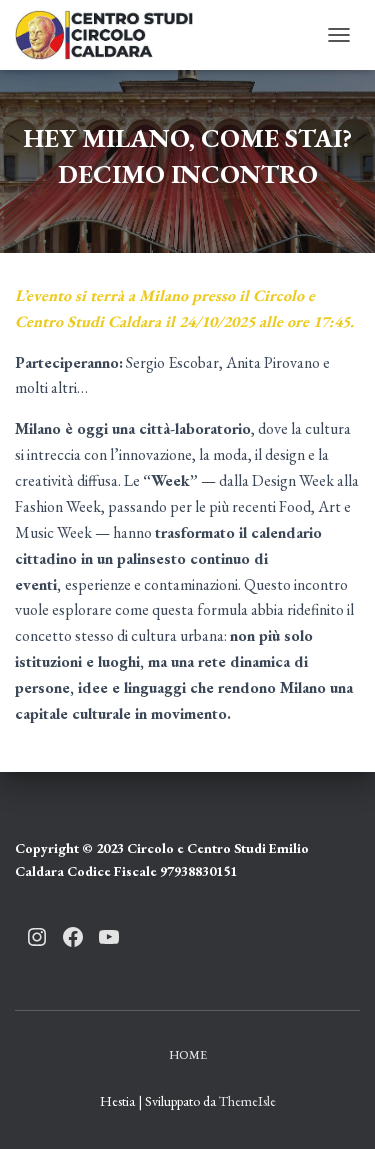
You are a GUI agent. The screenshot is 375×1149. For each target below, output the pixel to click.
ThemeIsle (247, 1101)
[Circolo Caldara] (111, 35)
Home (188, 1055)
